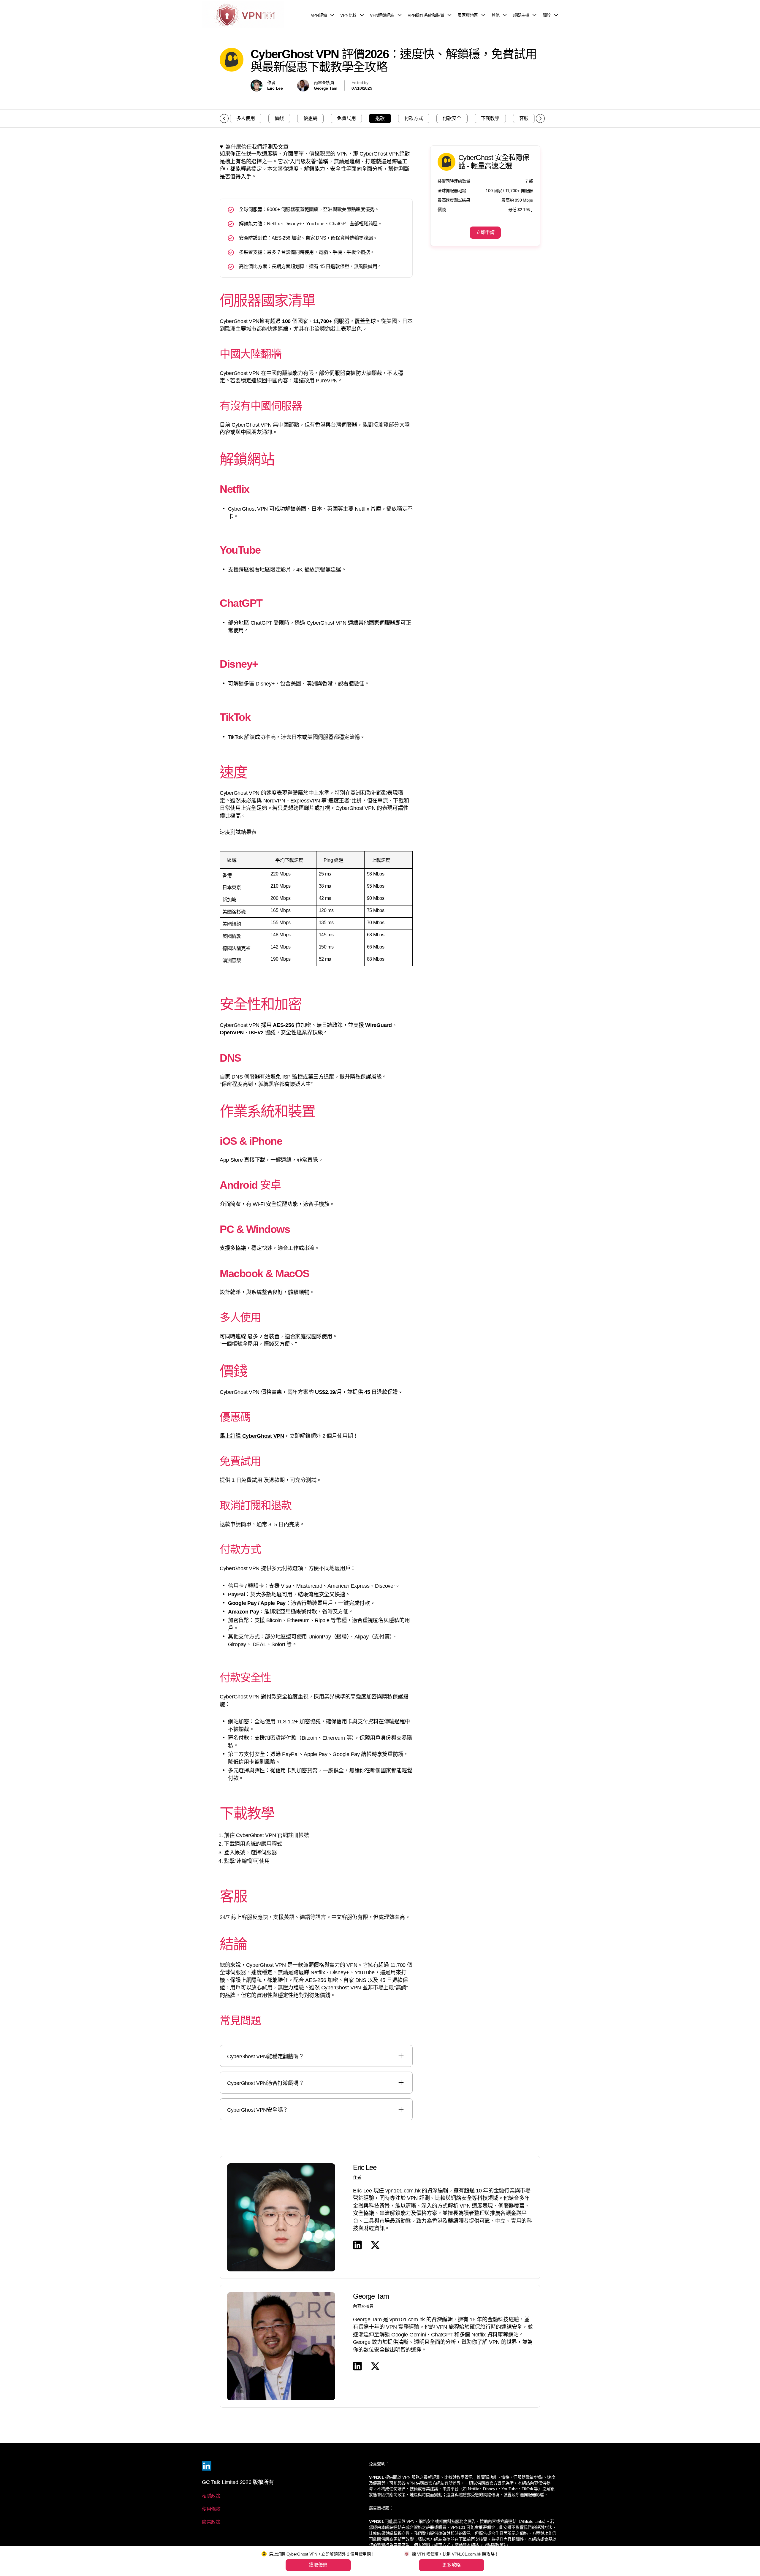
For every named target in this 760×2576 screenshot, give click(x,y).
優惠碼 (310, 118)
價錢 (279, 118)
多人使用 (246, 118)
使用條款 (211, 2509)
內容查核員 (363, 2306)
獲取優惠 (318, 2565)
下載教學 (490, 118)
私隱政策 (211, 2496)
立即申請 (485, 232)
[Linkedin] (207, 2466)
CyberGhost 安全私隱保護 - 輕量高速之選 (494, 162)
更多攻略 (451, 2565)
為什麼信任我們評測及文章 (257, 147)
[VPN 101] (243, 15)
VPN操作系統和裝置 (426, 15)
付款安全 (452, 118)
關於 (547, 15)
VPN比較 (348, 15)
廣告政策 (211, 2522)
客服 (524, 118)
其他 (495, 15)
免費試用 (346, 118)
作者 (357, 2177)
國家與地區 (468, 15)
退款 (380, 118)
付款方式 (414, 118)
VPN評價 (319, 15)
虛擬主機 (521, 15)
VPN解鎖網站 (382, 15)
